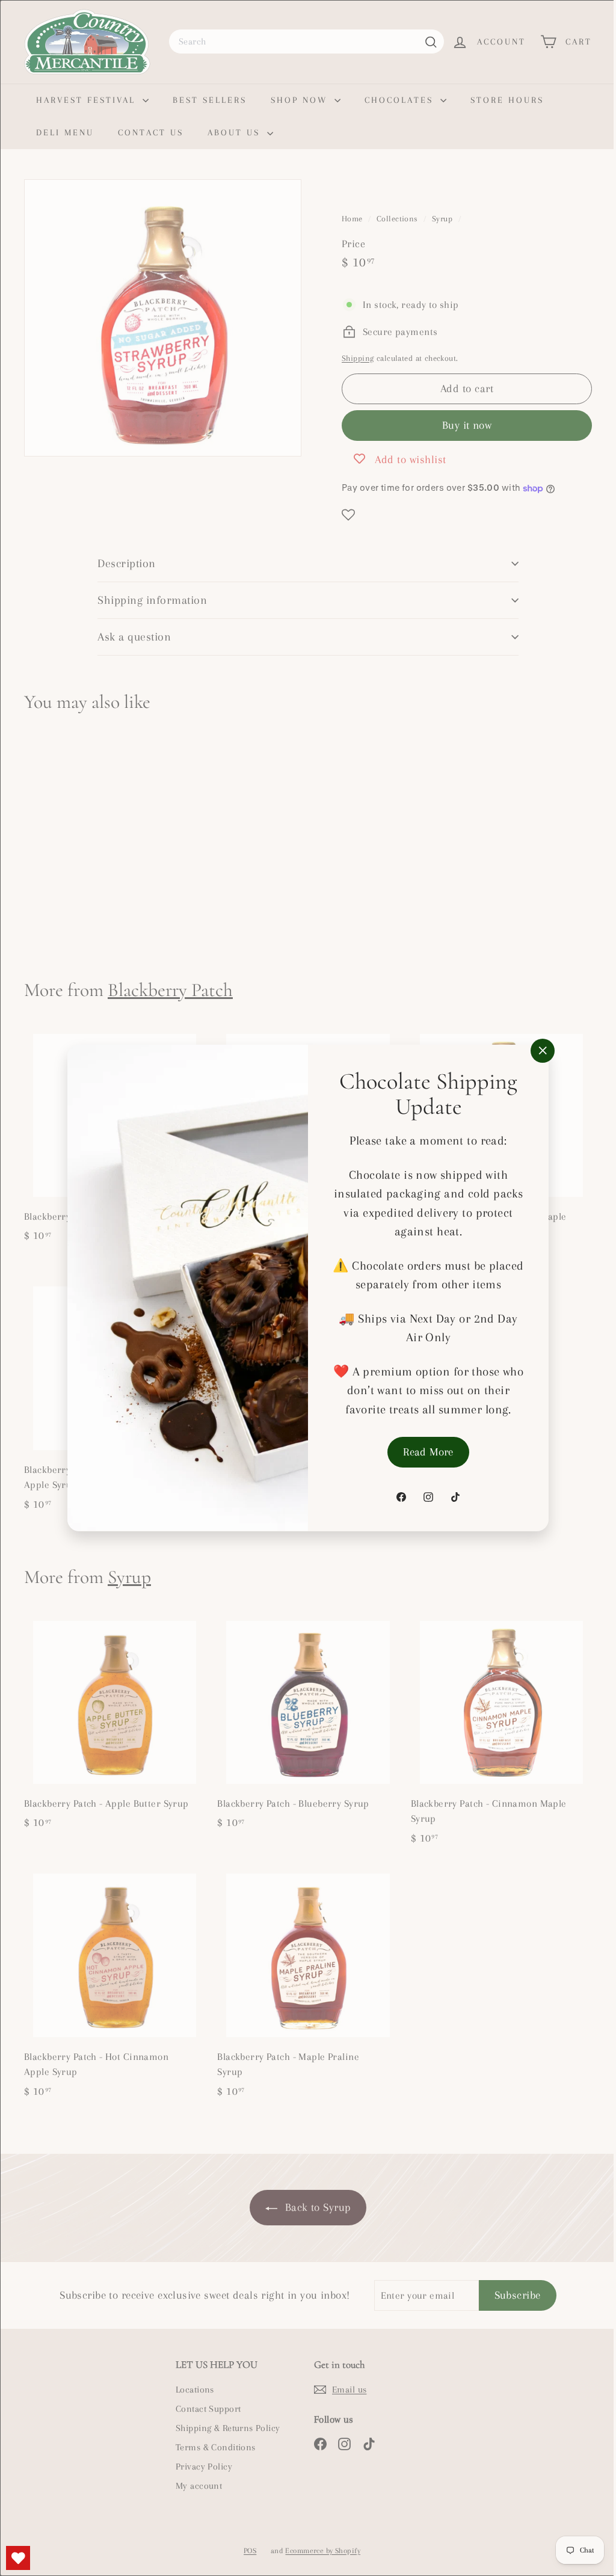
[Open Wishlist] (18, 2558)
